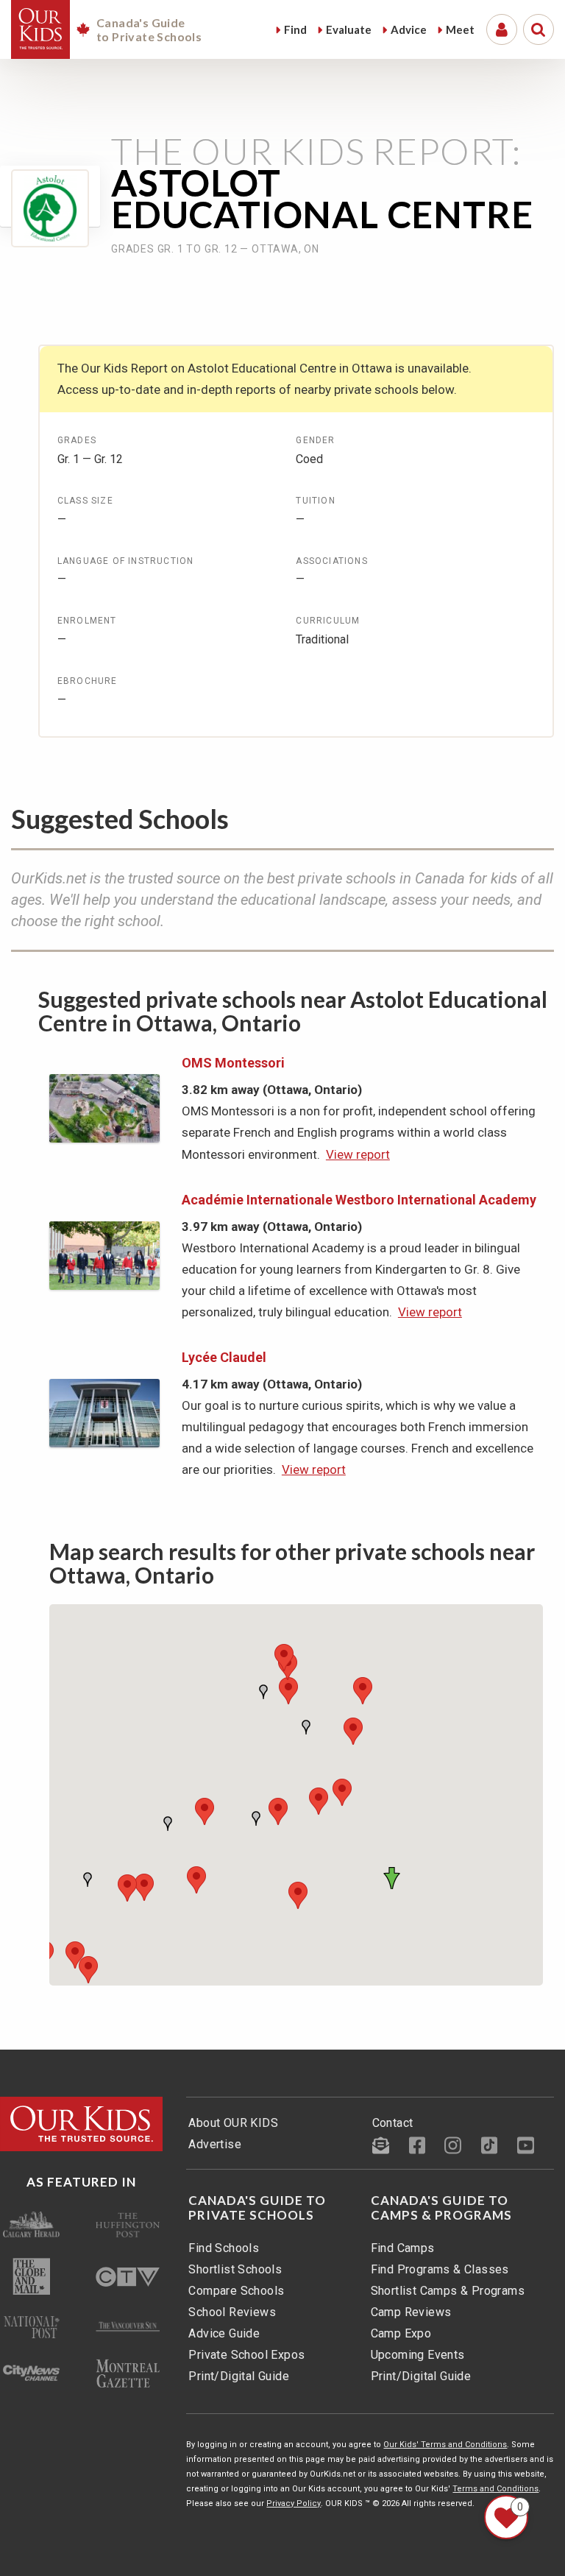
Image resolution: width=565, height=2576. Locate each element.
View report (358, 1154)
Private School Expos (246, 2355)
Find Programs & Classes (440, 2269)
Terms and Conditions (495, 2489)
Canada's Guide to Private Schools (257, 2208)
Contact (393, 2123)
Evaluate (349, 29)
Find (295, 29)
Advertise (215, 2144)
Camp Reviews (411, 2312)
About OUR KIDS (233, 2123)
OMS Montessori (233, 1063)
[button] (394, 1878)
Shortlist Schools (235, 2269)
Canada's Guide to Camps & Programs (441, 2208)
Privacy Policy (294, 2503)
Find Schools (224, 2248)
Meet (460, 29)
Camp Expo (401, 2333)
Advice (409, 29)
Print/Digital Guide (239, 2376)
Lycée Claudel (224, 1357)
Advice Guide (224, 2333)
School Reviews (232, 2312)
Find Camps (403, 2248)
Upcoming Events (418, 2355)
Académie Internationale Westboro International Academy (359, 1200)
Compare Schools (236, 2291)
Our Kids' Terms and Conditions (445, 2445)
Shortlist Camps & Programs (448, 2291)
